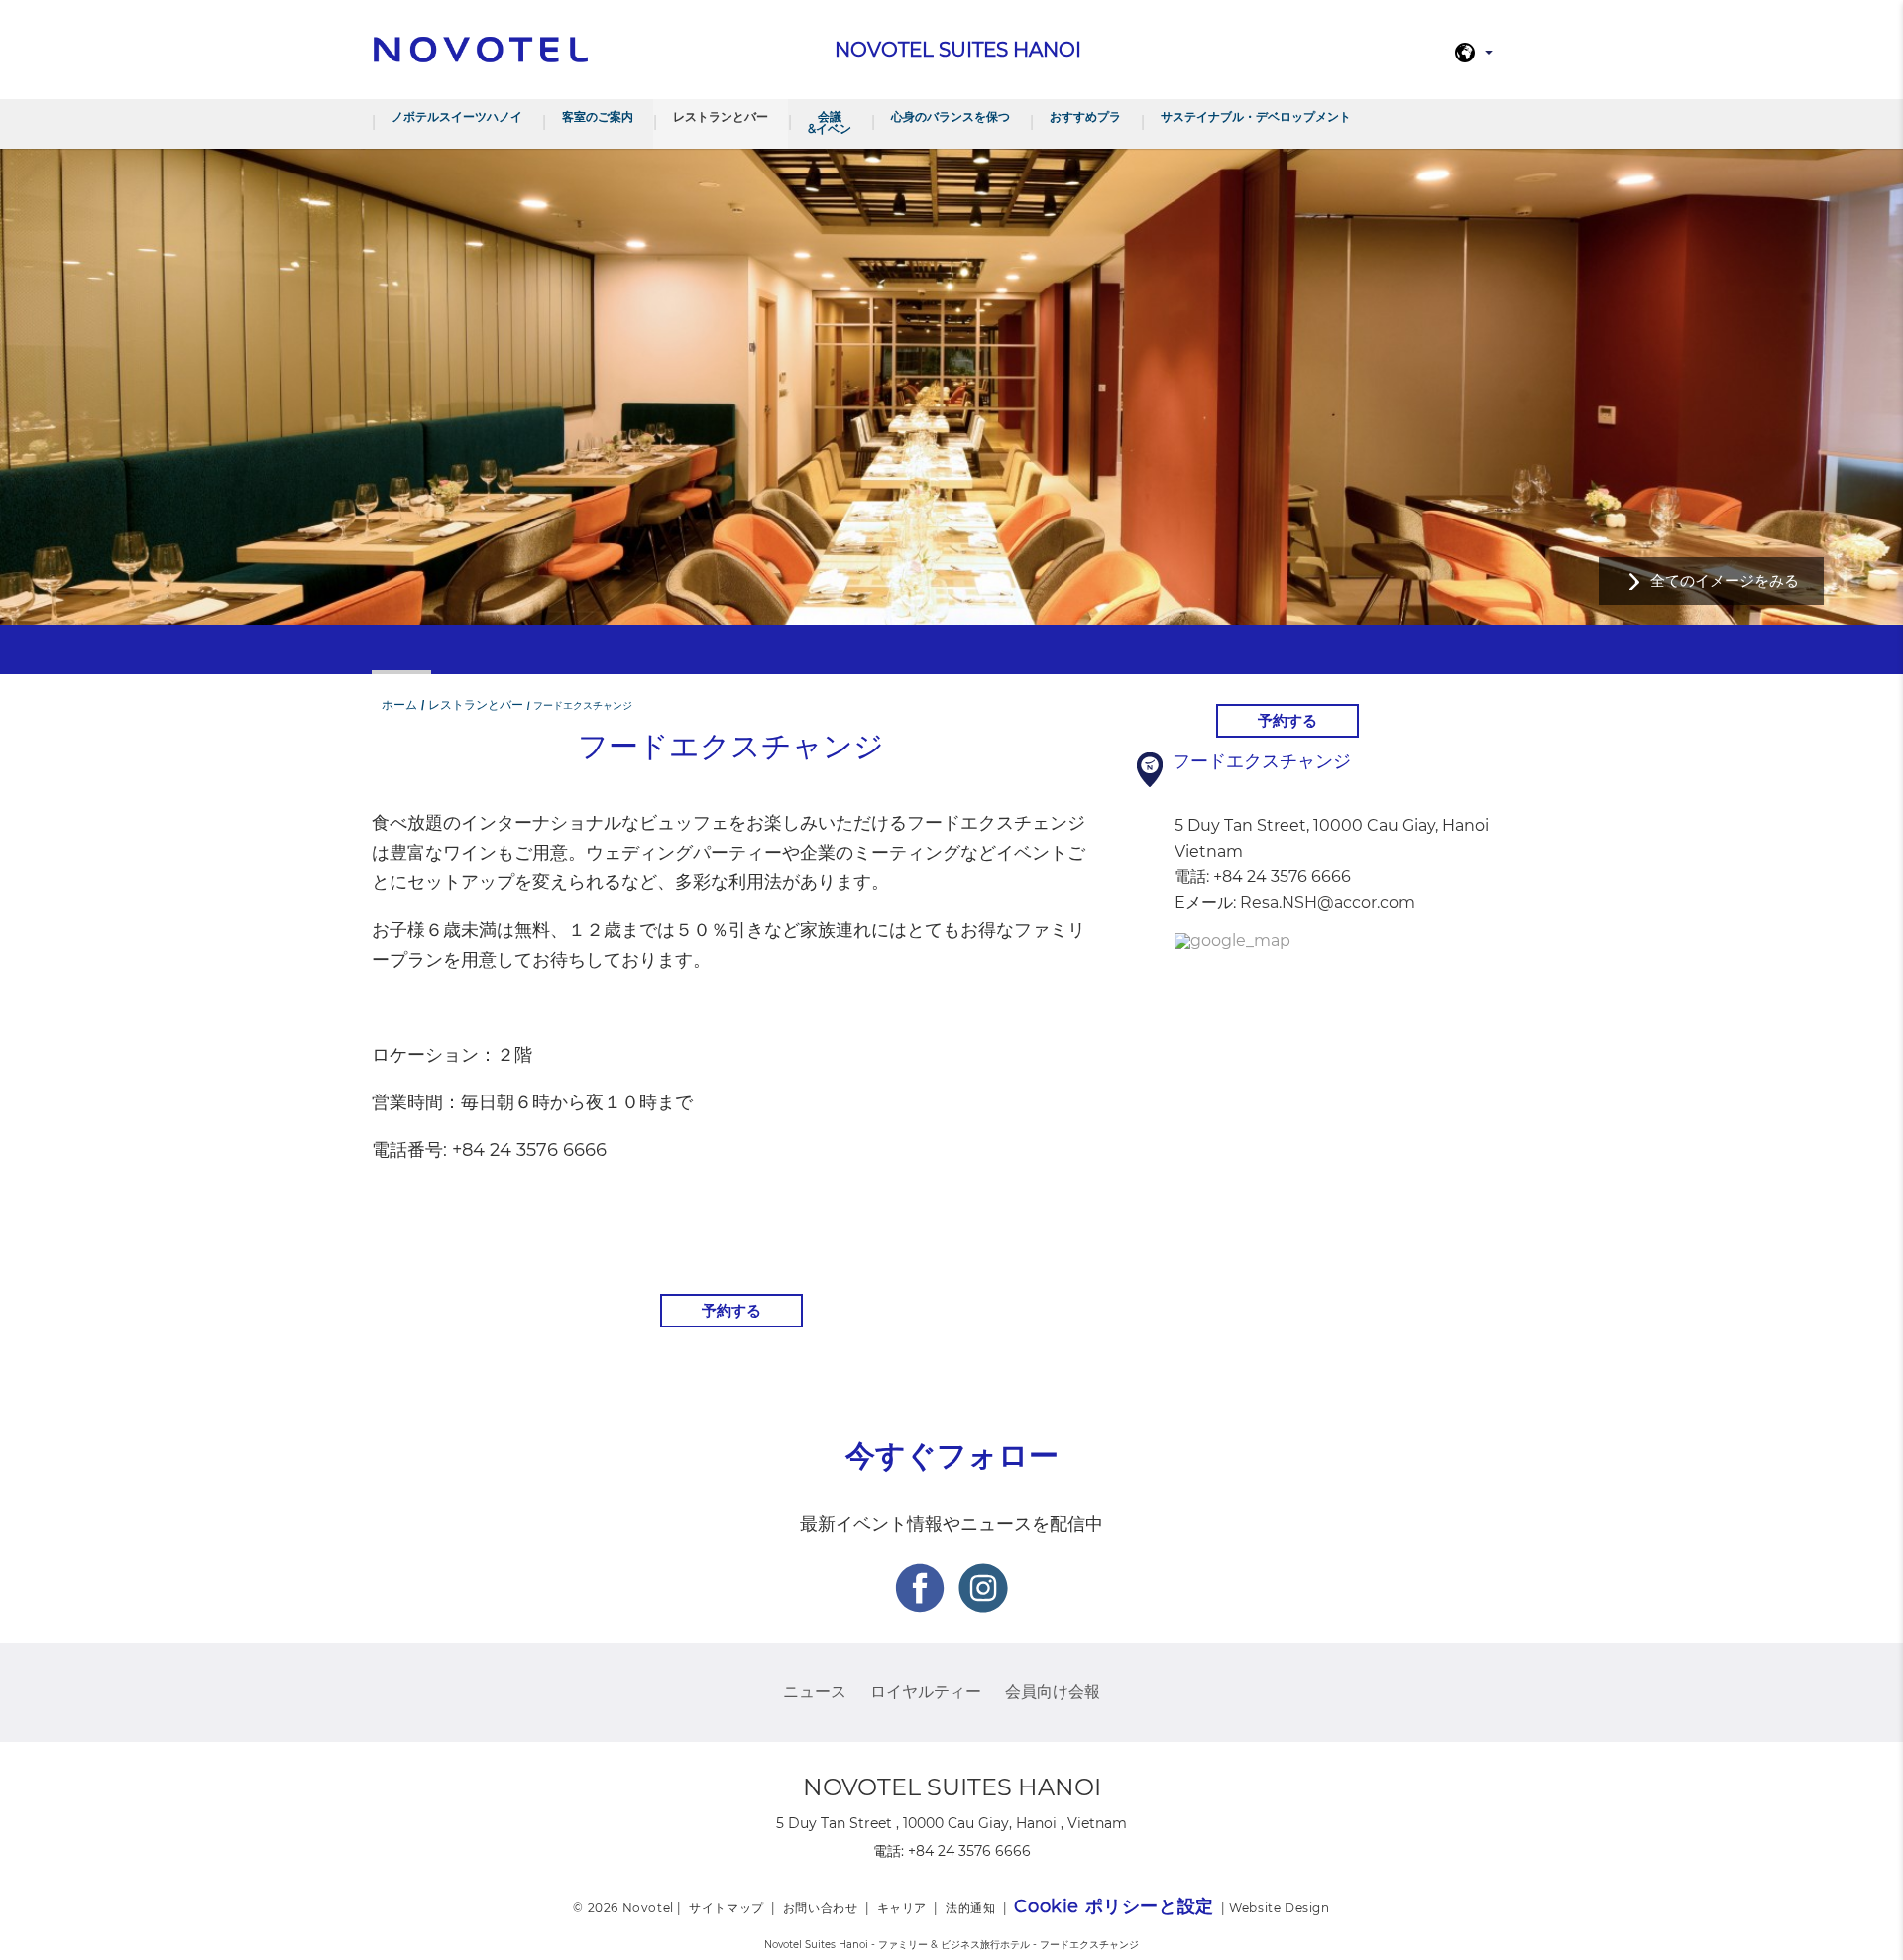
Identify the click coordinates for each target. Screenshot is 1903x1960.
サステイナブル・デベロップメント (1256, 116)
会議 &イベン (830, 122)
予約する (731, 1310)
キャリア (902, 1908)
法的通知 (970, 1908)
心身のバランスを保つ (951, 116)
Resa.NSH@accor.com (1328, 903)
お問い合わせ (821, 1908)
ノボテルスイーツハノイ (457, 116)
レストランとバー (721, 116)
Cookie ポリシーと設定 (1114, 1906)
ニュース (815, 1692)
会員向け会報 (1053, 1692)
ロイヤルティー (926, 1692)
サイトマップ (727, 1908)
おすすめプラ (1085, 116)
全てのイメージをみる (1725, 580)
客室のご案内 (598, 116)
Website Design (1279, 1908)
